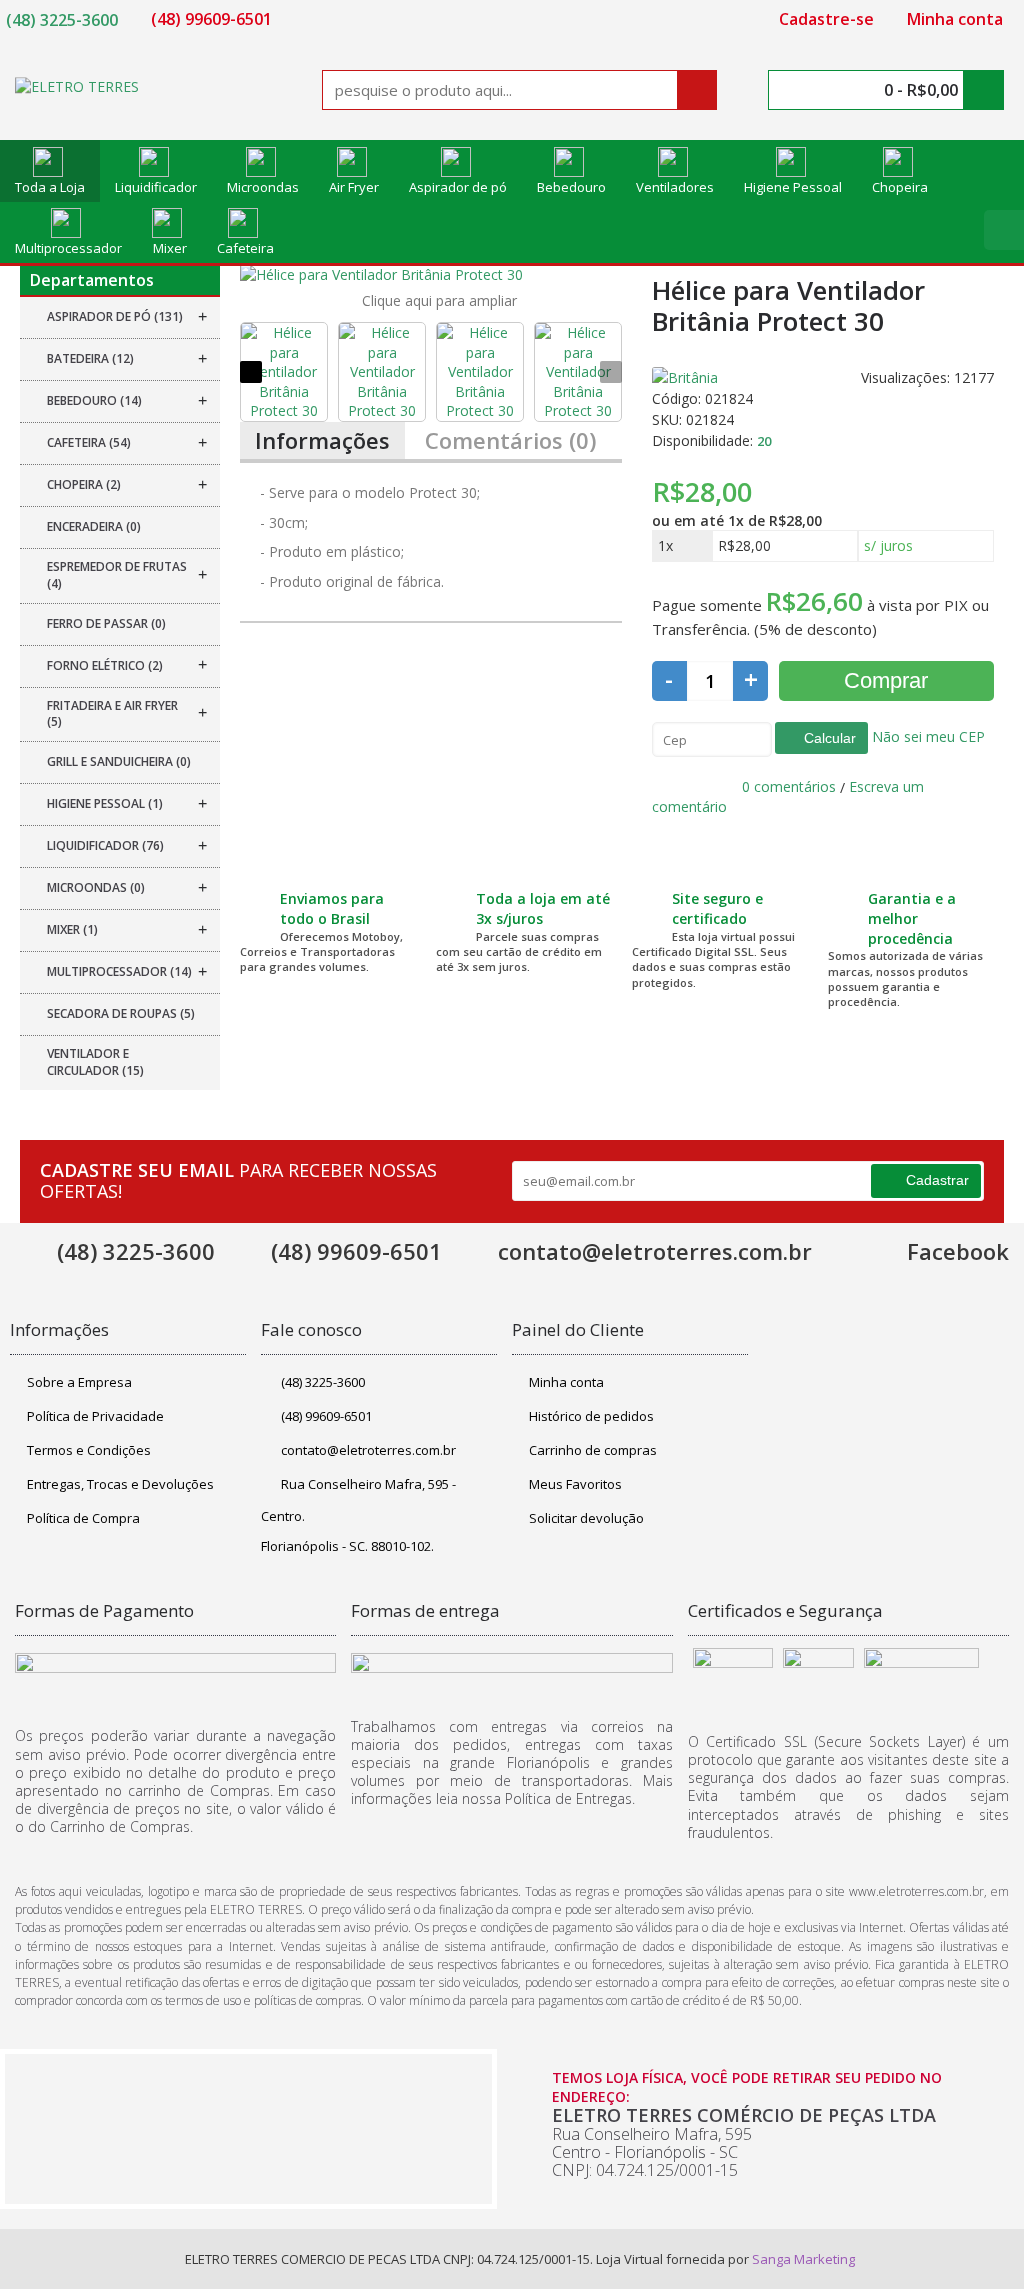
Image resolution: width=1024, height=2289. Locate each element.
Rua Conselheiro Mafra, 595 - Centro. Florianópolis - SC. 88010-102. (358, 1515)
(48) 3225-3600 (323, 1382)
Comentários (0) (510, 440)
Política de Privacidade (95, 1416)
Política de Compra (83, 1518)
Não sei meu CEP (926, 736)
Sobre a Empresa (79, 1382)
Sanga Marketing (803, 2259)
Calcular (828, 738)
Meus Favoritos (575, 1484)
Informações (322, 440)
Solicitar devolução (586, 1518)
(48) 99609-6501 (326, 1416)
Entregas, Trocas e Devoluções (120, 1484)
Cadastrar (937, 1180)
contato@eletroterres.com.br (368, 1450)
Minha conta (566, 1382)
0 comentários (789, 786)
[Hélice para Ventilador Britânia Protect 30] (431, 275)
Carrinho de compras (593, 1450)
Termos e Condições (89, 1450)
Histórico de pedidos (591, 1416)
